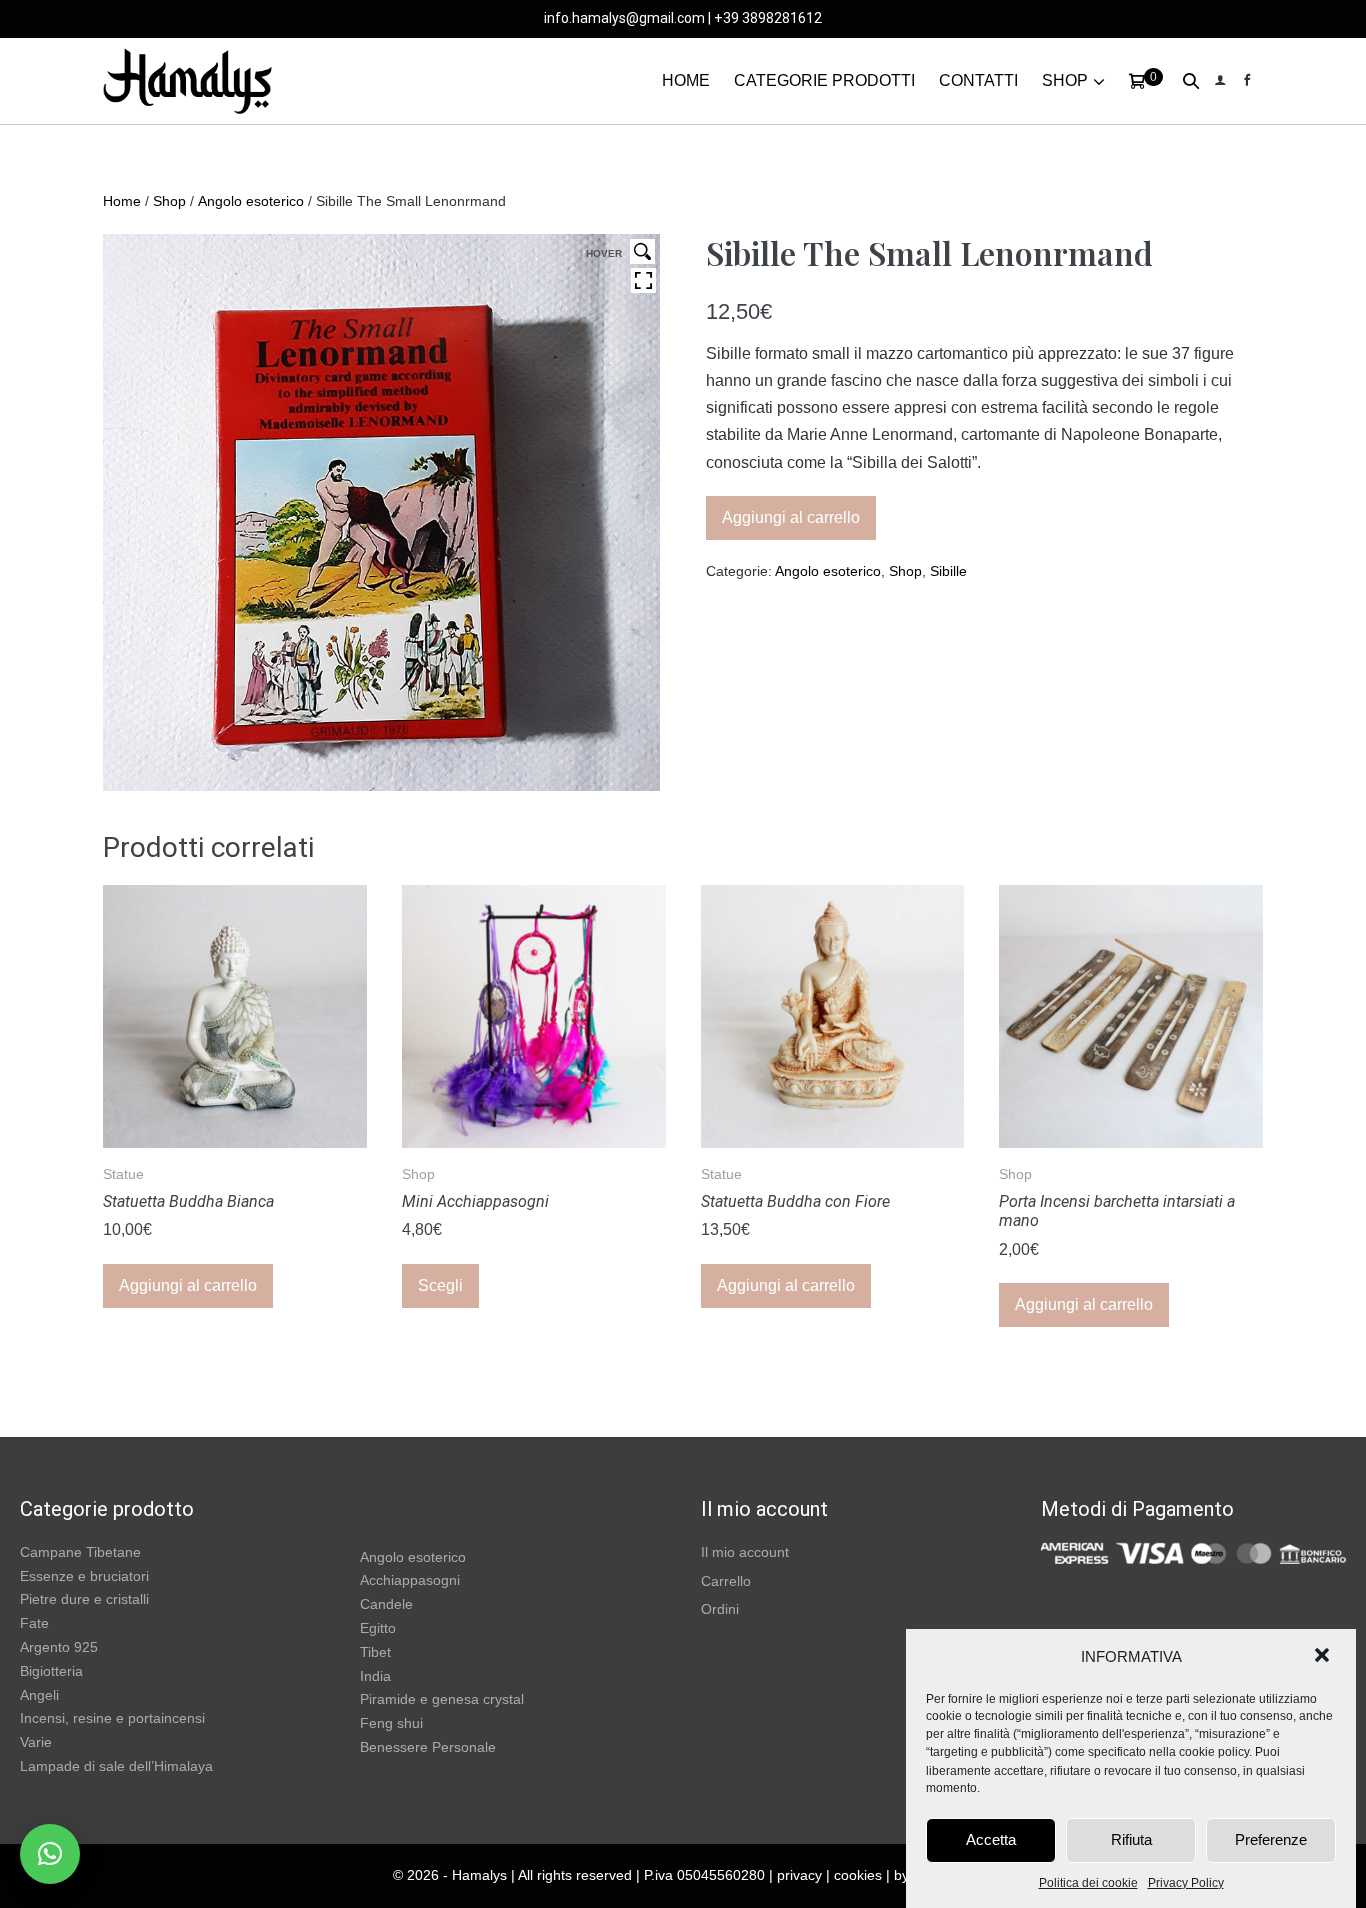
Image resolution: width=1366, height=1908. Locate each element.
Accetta (991, 1839)
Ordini (720, 1609)
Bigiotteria (51, 1671)
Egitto (378, 1628)
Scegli (440, 1285)
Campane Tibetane (80, 1552)
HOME (686, 80)
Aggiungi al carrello (791, 517)
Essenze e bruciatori (84, 1576)
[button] (1324, 1657)
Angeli (39, 1695)
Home (122, 201)
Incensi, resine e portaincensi (112, 1718)
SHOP (1065, 80)
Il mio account (745, 1552)
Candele (386, 1604)
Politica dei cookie (1088, 1883)
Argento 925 (59, 1647)
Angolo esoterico (251, 201)
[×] (50, 1854)
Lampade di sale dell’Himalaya (116, 1766)
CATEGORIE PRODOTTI (824, 80)
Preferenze (1271, 1839)
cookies (858, 1875)
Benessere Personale (428, 1747)
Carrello (726, 1581)
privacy (799, 1875)
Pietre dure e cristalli (84, 1599)
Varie (36, 1742)
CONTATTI (978, 80)
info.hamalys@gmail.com (624, 18)
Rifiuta (1131, 1839)
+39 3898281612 (768, 18)
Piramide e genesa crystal (442, 1699)
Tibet (375, 1652)
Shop (169, 201)
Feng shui (391, 1723)
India (375, 1676)
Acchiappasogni (410, 1580)
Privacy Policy (1186, 1883)
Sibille (948, 571)
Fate (34, 1623)
